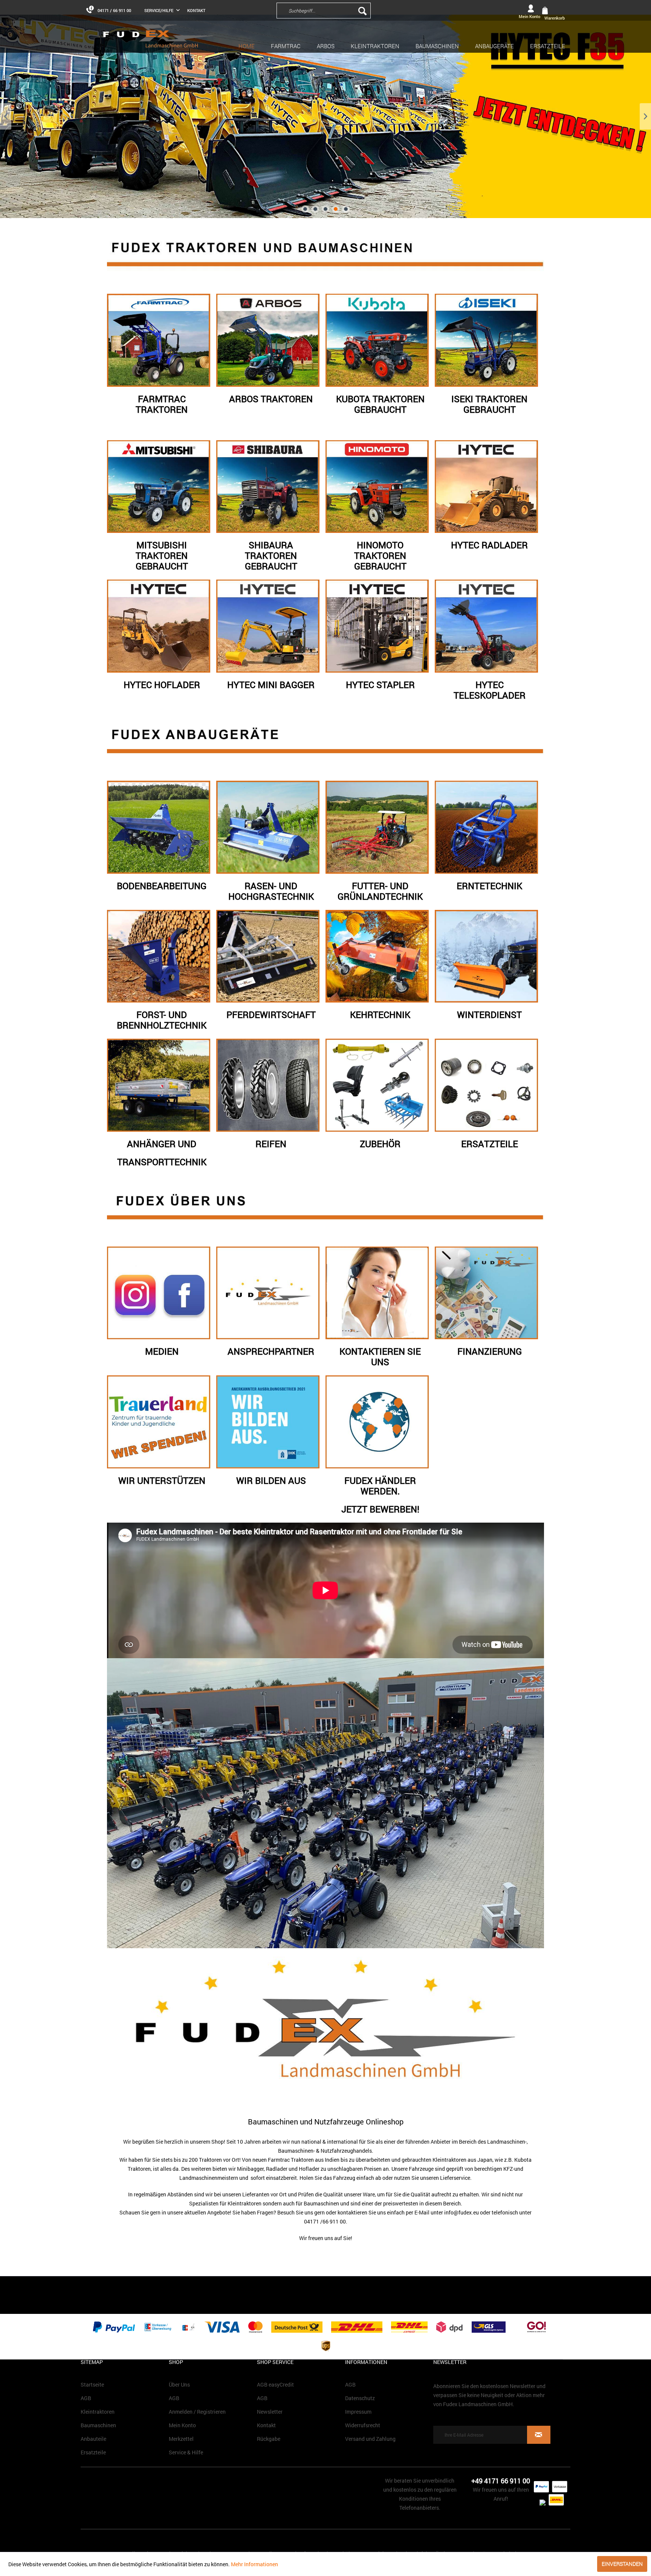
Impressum (358, 2412)
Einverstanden (622, 2564)
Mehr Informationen (254, 2564)
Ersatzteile (93, 2452)
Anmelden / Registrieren (197, 2412)
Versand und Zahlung (370, 2439)
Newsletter (270, 2412)
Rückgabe (269, 2439)
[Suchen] (362, 11)
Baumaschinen (98, 2425)
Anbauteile (93, 2439)
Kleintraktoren (98, 2412)
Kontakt (196, 10)
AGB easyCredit (275, 2384)
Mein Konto (182, 2425)
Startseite (92, 2384)
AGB (86, 2398)
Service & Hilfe (186, 2452)
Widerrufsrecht (363, 2425)
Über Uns (179, 2384)
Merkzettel (181, 2439)
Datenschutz (360, 2398)
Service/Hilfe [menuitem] (159, 10)
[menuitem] (374, 10)
